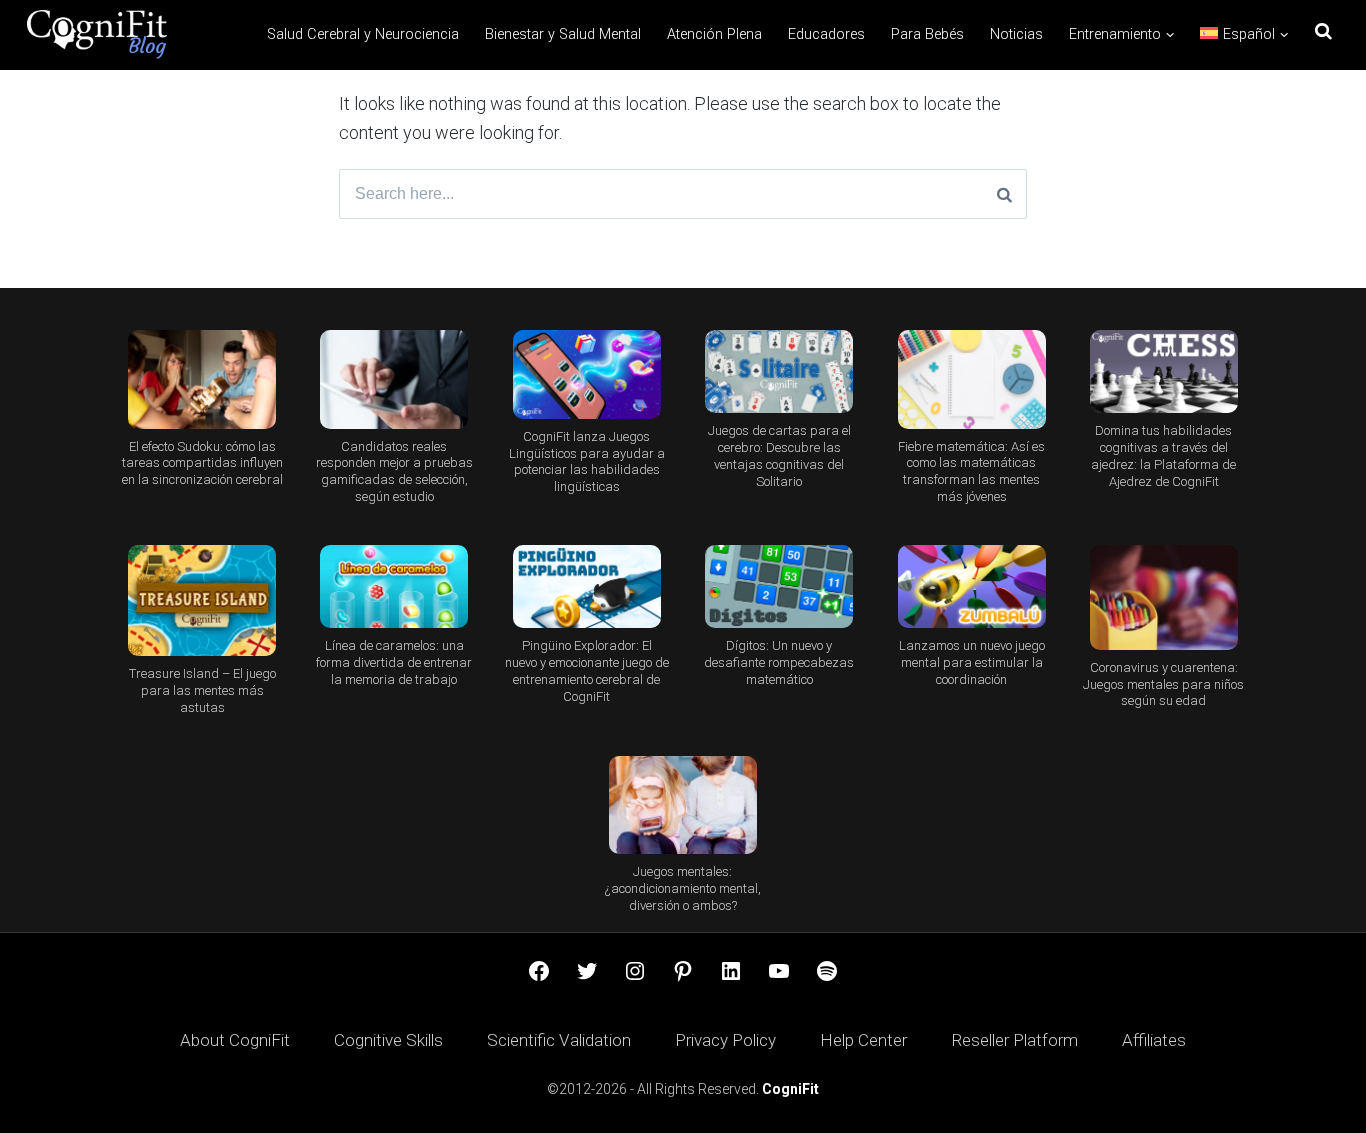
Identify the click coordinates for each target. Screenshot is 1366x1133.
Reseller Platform (1014, 1040)
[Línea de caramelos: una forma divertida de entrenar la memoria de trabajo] (394, 586)
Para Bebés (927, 34)
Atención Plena (714, 34)
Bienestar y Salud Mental (563, 34)
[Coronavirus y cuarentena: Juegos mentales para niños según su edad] (1164, 597)
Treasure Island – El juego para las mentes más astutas (202, 690)
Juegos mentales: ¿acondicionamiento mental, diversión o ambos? (683, 888)
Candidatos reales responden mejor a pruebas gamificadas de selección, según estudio (394, 472)
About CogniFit (235, 1040)
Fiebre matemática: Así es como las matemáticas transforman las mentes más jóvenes (971, 472)
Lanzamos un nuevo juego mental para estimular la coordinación (972, 662)
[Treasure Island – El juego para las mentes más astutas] (202, 600)
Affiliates (1154, 1040)
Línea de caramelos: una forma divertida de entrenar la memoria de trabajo (394, 662)
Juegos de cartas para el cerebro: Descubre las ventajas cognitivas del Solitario (779, 456)
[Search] (1004, 194)
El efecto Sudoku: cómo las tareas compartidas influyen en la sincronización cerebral (202, 463)
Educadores (826, 34)
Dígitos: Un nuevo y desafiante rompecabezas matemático (779, 662)
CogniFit (790, 1089)
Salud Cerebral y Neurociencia (363, 34)
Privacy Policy (725, 1040)
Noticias (1016, 34)
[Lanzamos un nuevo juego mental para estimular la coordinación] (971, 586)
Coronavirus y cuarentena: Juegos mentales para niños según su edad (1163, 684)
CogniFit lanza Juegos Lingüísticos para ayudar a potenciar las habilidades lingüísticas (587, 462)
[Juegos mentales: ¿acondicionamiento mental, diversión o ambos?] (683, 805)
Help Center (863, 1040)
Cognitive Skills (388, 1040)
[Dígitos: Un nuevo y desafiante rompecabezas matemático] (779, 586)
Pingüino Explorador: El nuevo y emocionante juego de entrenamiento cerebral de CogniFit (587, 671)
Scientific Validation (559, 1040)
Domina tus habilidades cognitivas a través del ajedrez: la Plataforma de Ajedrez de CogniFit (1163, 456)
